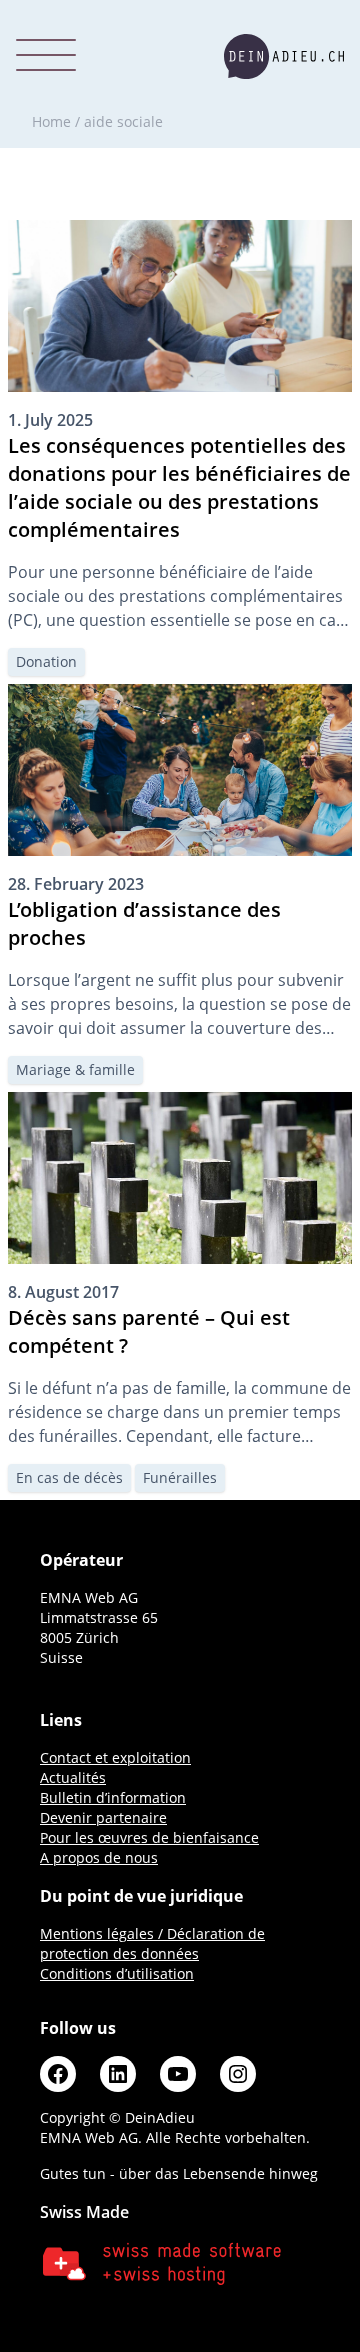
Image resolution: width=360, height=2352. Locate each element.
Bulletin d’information (113, 1797)
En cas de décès (69, 1477)
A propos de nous (99, 1857)
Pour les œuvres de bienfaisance (149, 1837)
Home (51, 121)
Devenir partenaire (103, 1817)
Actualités (73, 1777)
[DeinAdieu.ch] (284, 56)
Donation (46, 661)
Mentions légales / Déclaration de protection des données (152, 1943)
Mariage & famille (75, 1069)
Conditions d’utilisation (117, 1973)
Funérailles (180, 1477)
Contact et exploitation (115, 1757)
